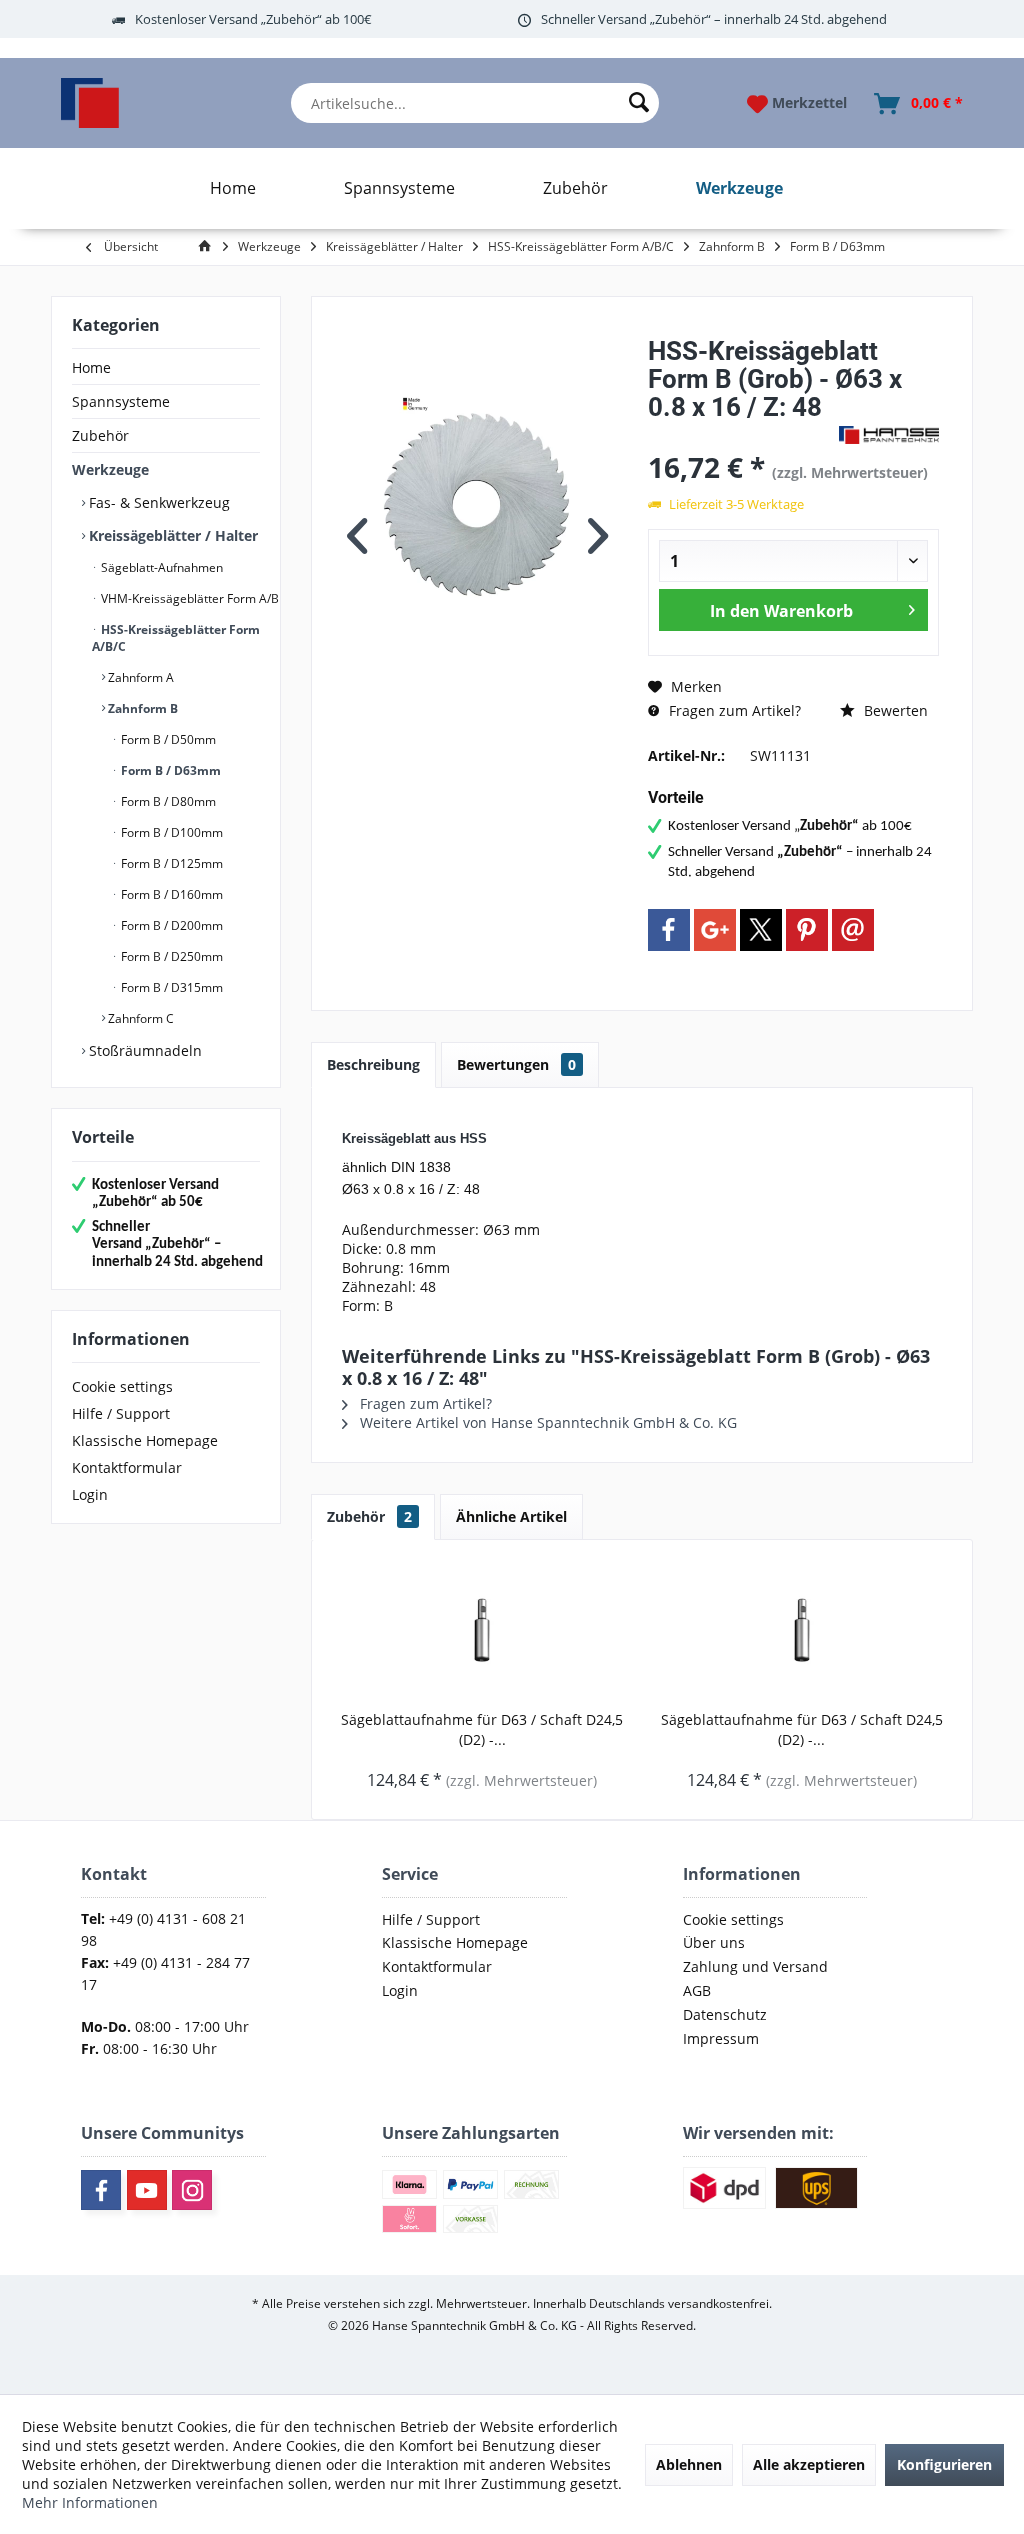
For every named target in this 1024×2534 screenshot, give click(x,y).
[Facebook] (669, 930)
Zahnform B (141, 708)
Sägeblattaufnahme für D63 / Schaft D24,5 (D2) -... (482, 1729)
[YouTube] (147, 2190)
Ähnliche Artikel (511, 1516)
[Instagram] (192, 2190)
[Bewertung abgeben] (741, 433)
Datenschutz (725, 2014)
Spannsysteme (121, 401)
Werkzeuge (110, 469)
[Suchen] (639, 103)
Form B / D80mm (167, 801)
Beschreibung (373, 1064)
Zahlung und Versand (755, 1966)
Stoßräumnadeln (143, 1050)
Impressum (721, 2038)
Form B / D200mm (170, 925)
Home (91, 367)
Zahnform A (139, 677)
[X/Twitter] (761, 930)
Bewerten (894, 710)
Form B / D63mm (169, 770)
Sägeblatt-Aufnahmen (160, 567)
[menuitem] (475, 103)
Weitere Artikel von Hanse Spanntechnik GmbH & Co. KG (546, 1422)
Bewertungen (516, 1064)
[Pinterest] (807, 930)
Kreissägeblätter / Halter (171, 535)
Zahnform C (139, 1018)
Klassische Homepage (145, 1440)
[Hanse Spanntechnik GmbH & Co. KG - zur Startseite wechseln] (90, 103)
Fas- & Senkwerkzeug (157, 502)
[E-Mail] (853, 930)
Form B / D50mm (167, 739)
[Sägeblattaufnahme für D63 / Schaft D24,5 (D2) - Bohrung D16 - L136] (802, 1630)
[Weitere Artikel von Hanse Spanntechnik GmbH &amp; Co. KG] (889, 435)
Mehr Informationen (90, 2502)
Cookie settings (122, 1386)
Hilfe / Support (121, 1413)
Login (90, 1494)
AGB (697, 1990)
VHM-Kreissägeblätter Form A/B (188, 598)
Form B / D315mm (170, 987)
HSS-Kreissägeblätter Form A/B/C (176, 638)
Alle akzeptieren (809, 2464)
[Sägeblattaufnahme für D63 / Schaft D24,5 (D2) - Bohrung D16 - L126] (482, 1630)
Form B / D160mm (170, 894)
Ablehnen (689, 2464)
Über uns (714, 1942)
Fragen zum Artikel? (733, 710)
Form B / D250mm (170, 956)
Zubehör (100, 435)
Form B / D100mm (170, 832)
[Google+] (715, 930)
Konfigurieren (944, 2464)
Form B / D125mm (170, 863)
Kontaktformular (127, 1467)
